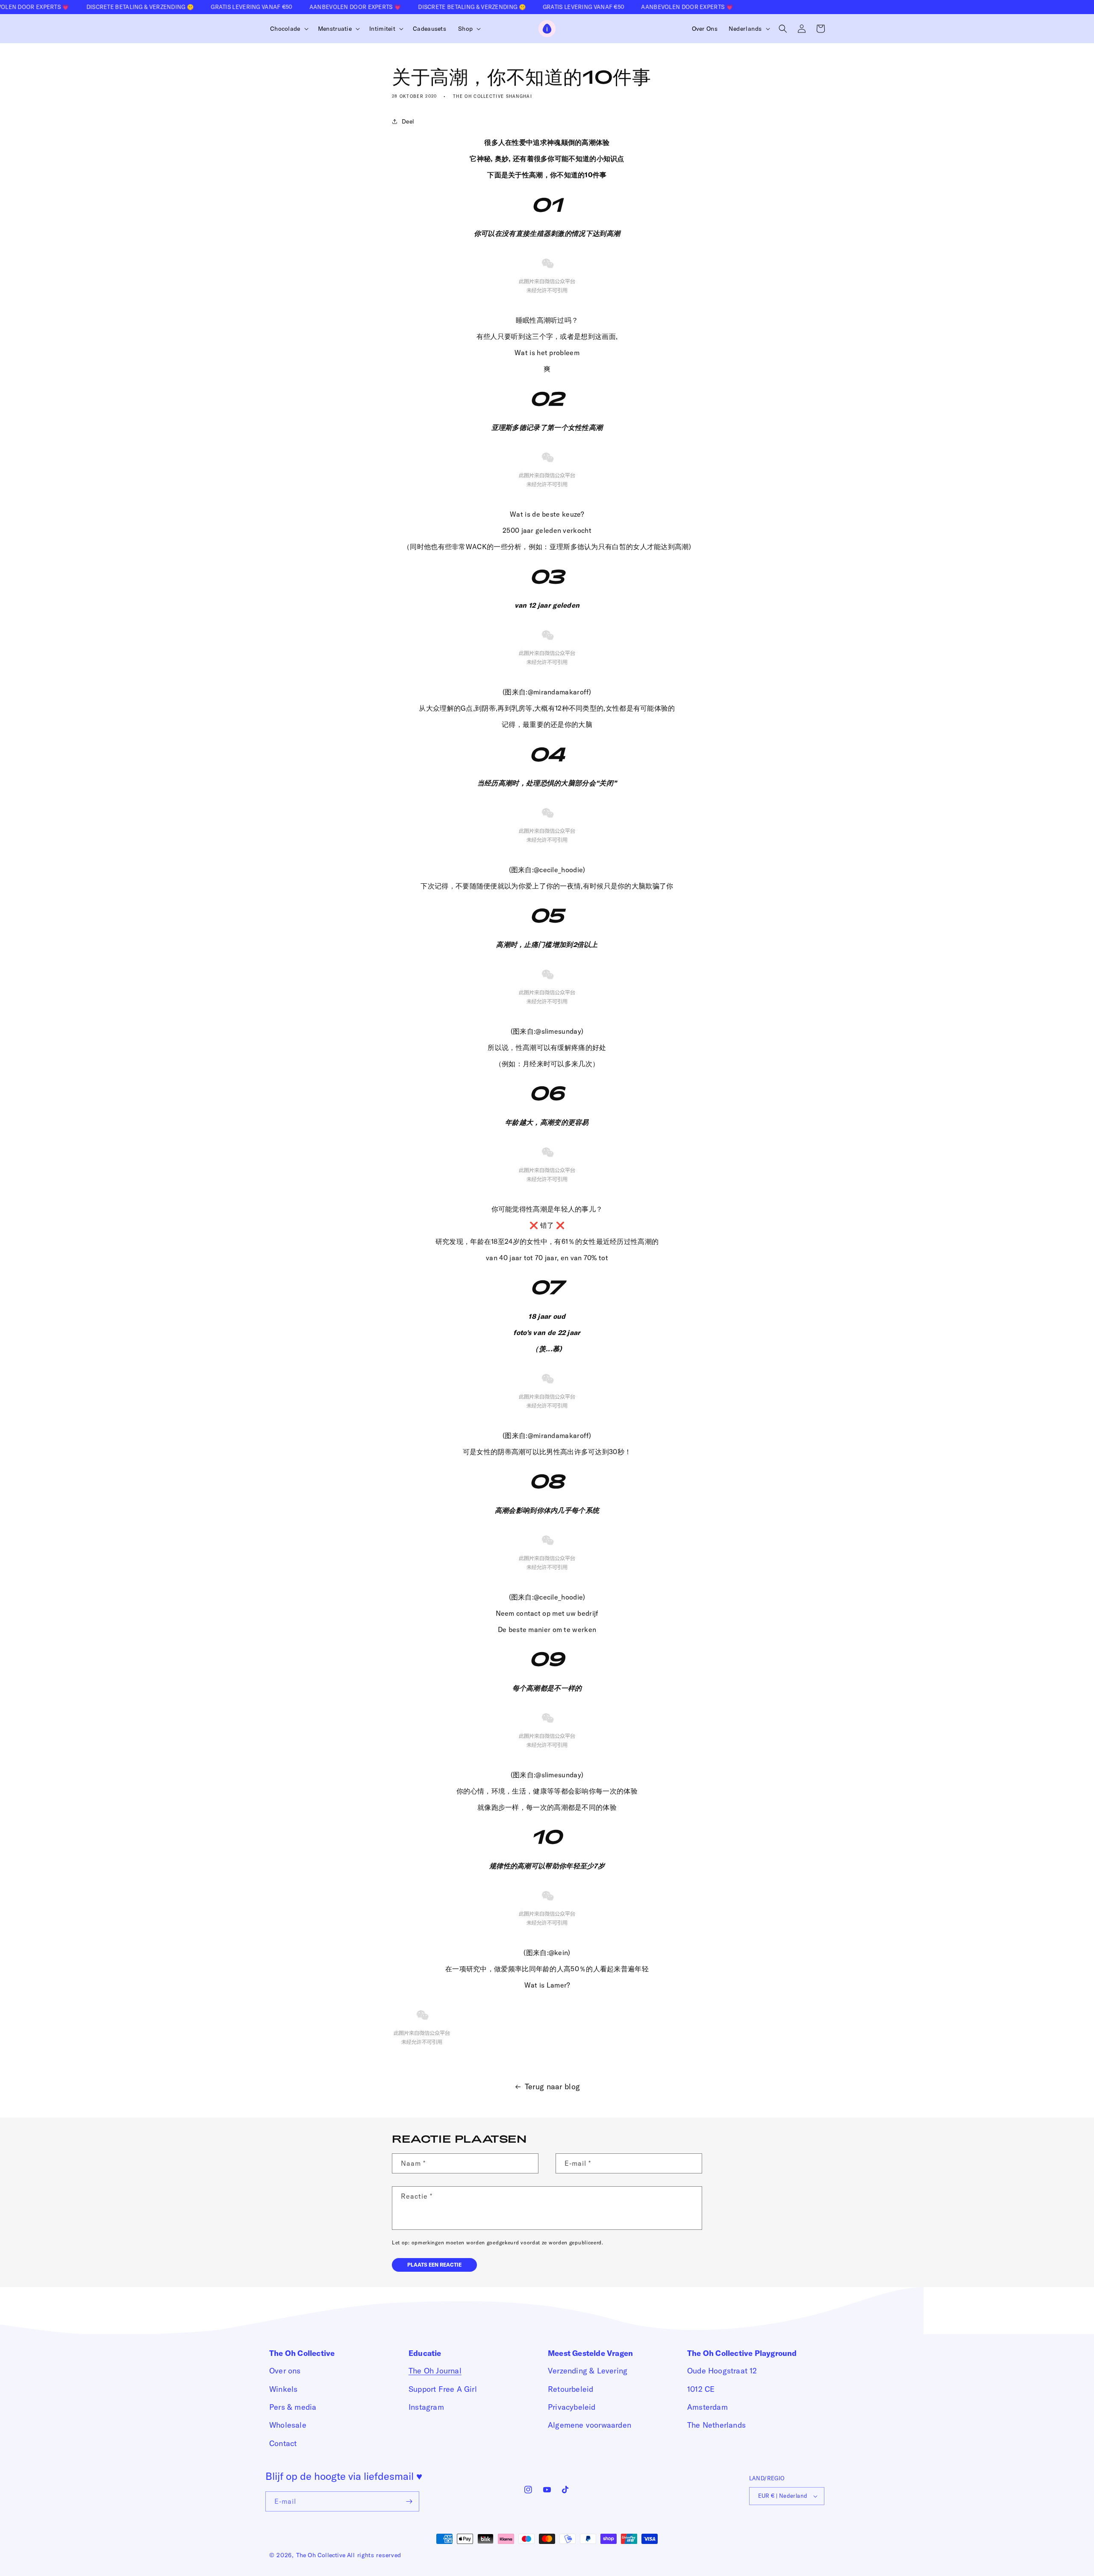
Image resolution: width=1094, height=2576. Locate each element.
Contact (283, 2443)
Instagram (426, 2407)
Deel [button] (408, 121)
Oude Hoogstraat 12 (722, 2371)
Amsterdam (707, 2407)
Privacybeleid (572, 2407)
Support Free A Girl (443, 2389)
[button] (288, 29)
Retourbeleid (571, 2389)
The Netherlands (716, 2425)
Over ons (285, 2371)
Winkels (283, 2389)
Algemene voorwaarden (590, 2425)
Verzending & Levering (588, 2371)
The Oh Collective (321, 2555)
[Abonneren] (409, 2501)
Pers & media (293, 2407)
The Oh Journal (435, 2371)
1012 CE (701, 2389)
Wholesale (288, 2425)
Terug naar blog (553, 2086)
